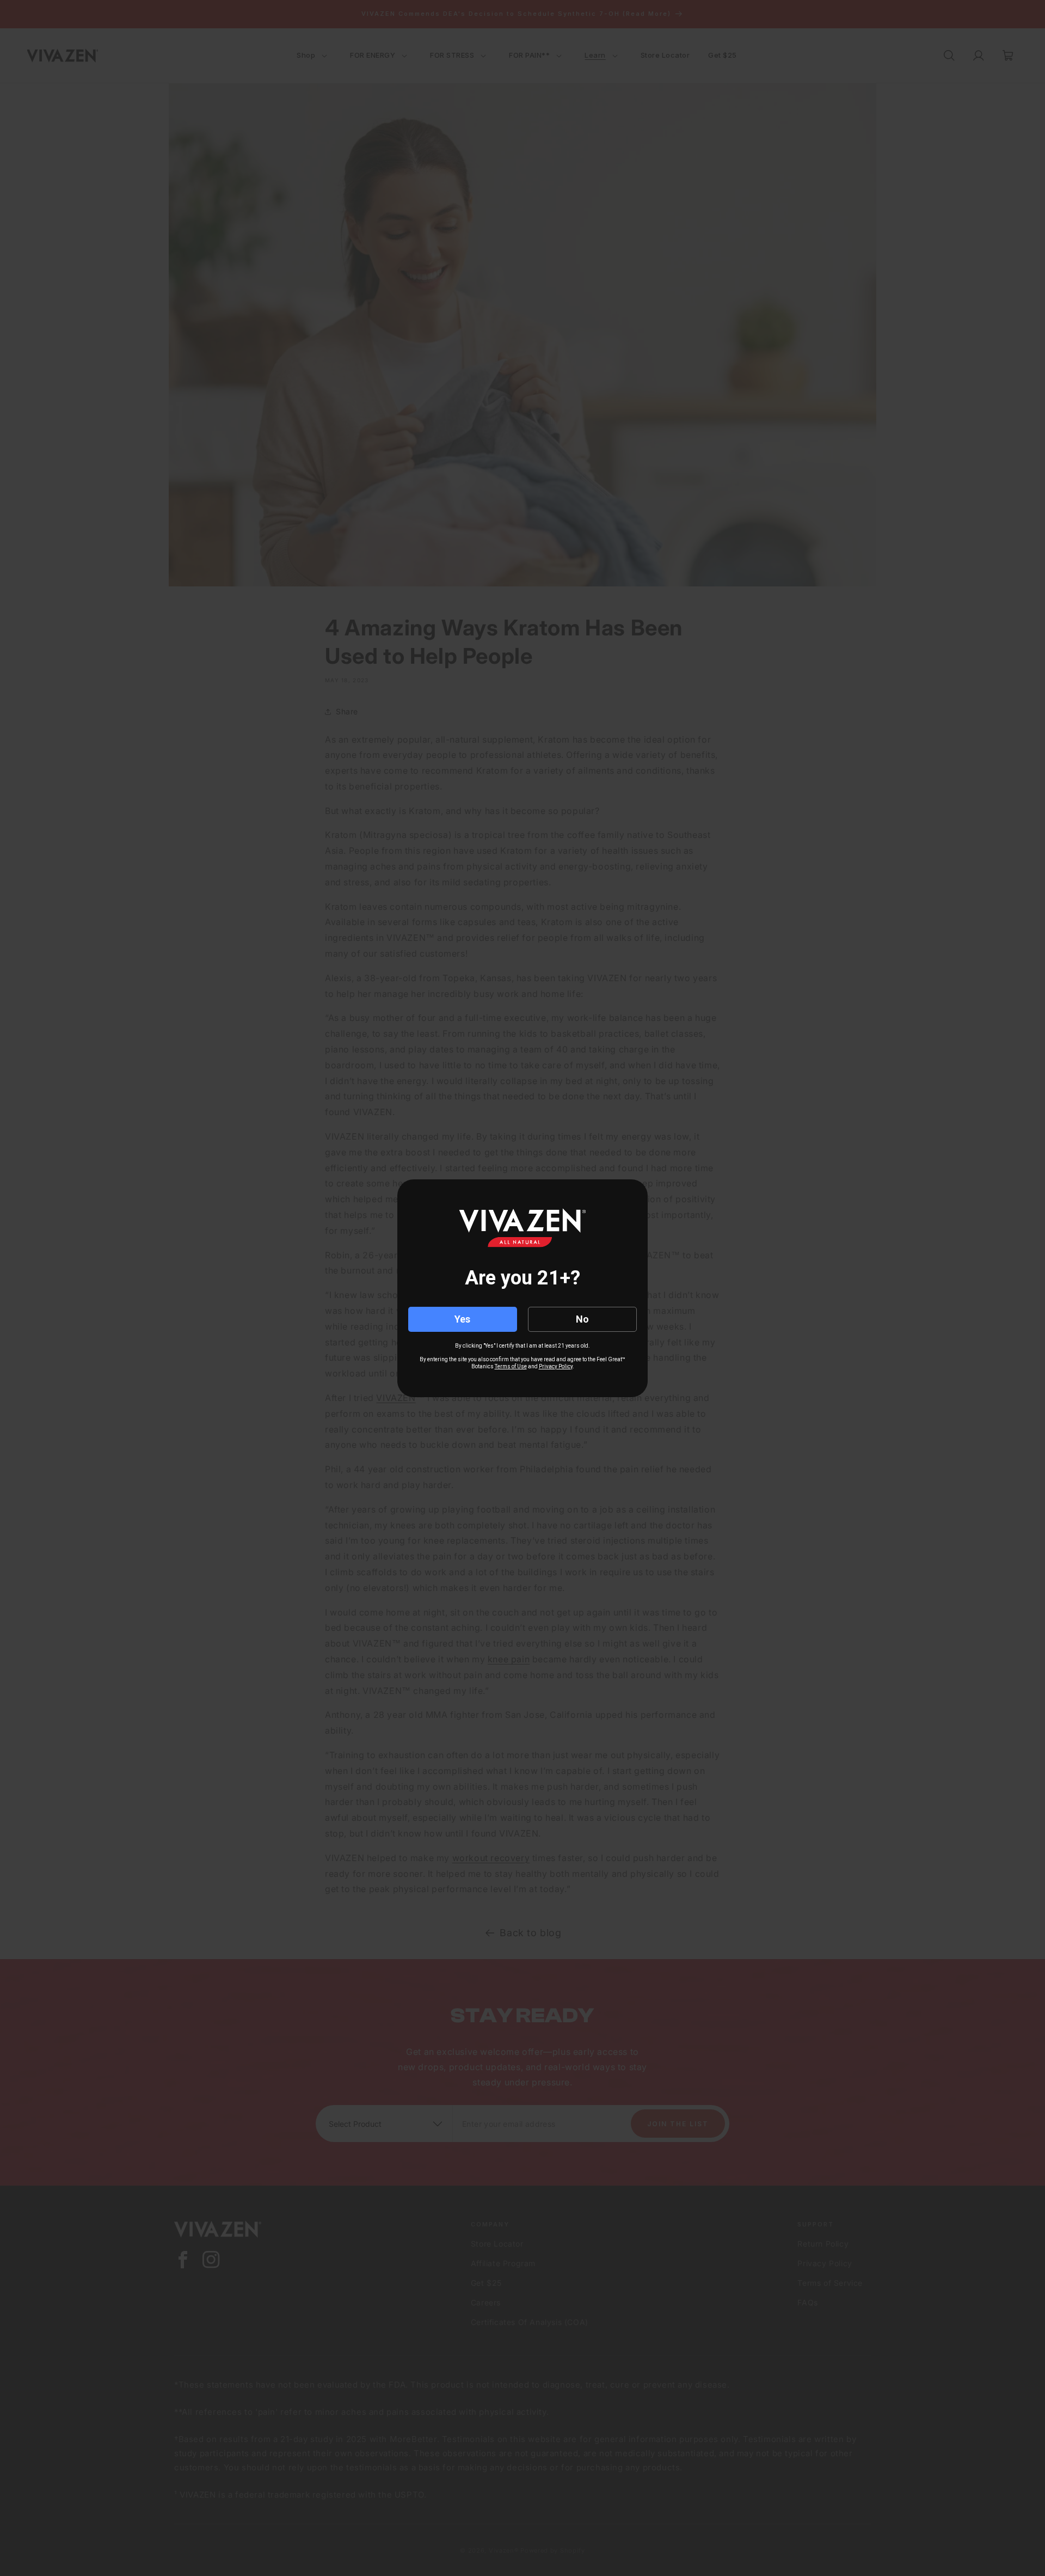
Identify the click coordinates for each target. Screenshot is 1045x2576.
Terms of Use (511, 1366)
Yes (462, 1319)
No (582, 1319)
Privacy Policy (556, 1366)
